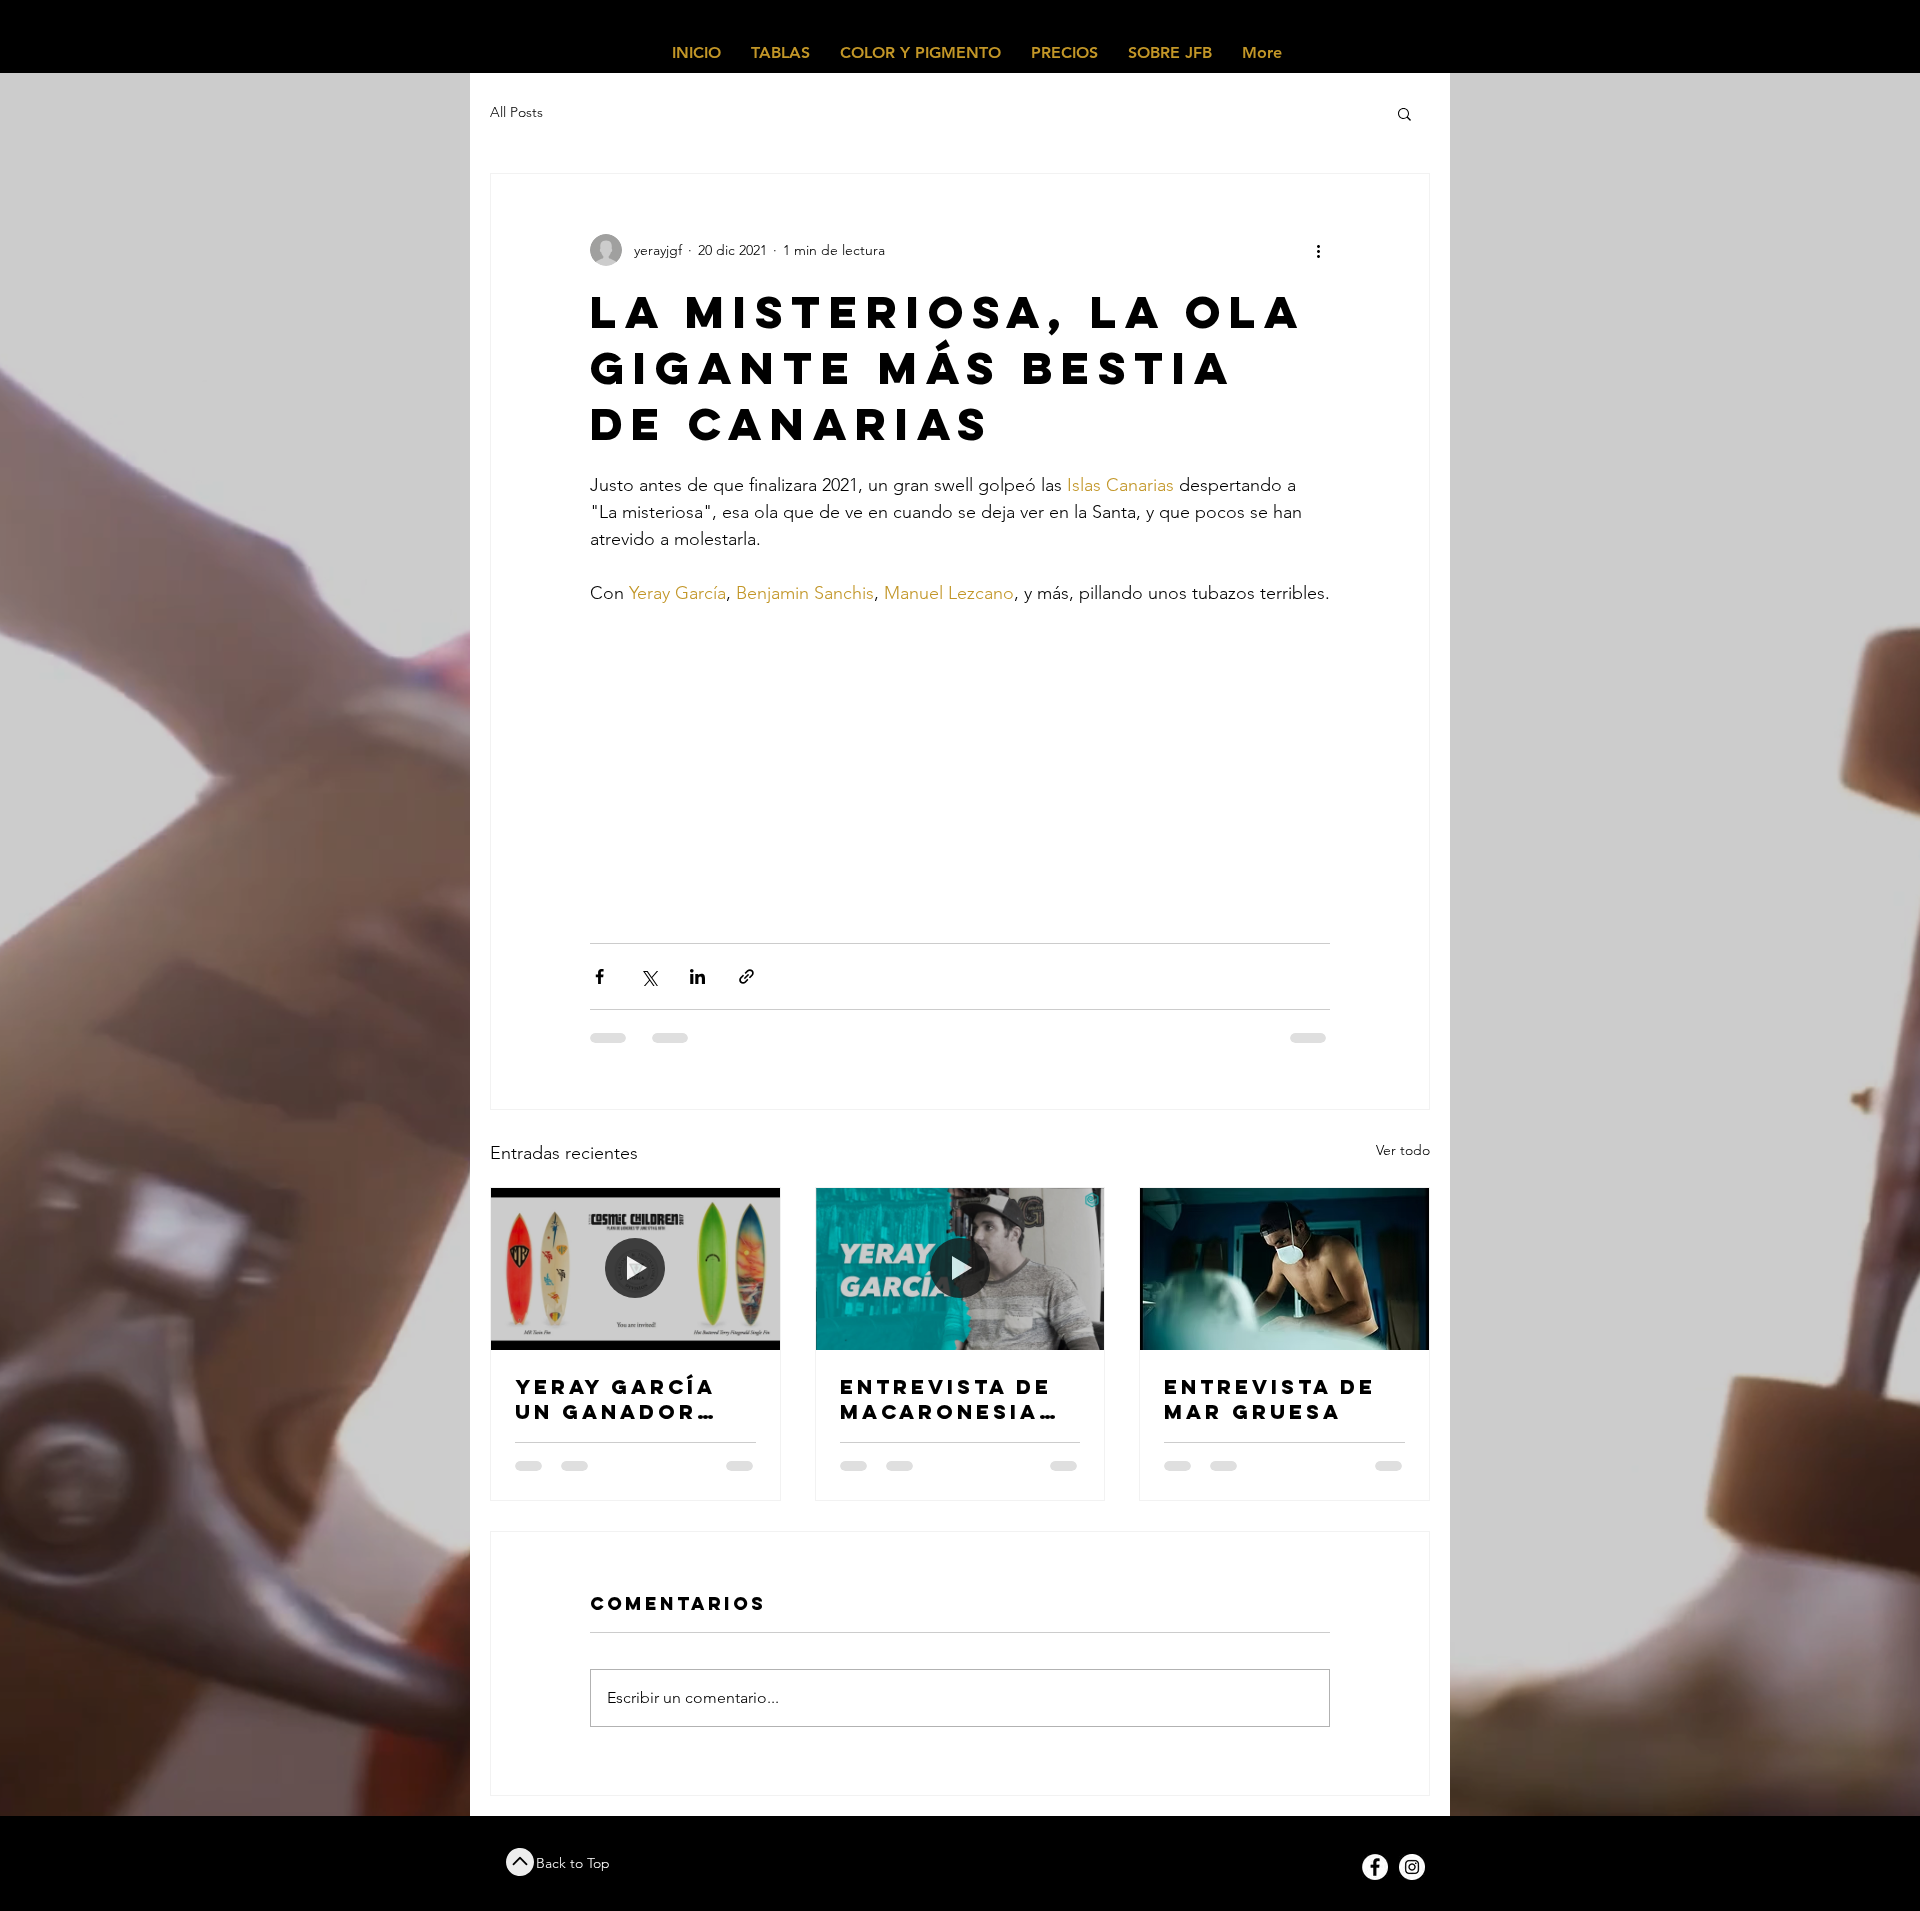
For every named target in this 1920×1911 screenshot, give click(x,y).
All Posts (516, 112)
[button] (1404, 113)
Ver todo (1403, 1150)
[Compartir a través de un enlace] (746, 976)
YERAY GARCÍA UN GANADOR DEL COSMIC (615, 1399)
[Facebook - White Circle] (1375, 1867)
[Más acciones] (1318, 250)
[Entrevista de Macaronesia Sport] (960, 1269)
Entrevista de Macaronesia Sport (946, 1399)
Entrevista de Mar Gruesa (1270, 1399)
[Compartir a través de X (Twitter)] (648, 976)
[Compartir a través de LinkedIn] (697, 976)
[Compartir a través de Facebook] (599, 976)
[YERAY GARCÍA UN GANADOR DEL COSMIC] (635, 1269)
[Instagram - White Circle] (1412, 1867)
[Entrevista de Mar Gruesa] (1284, 1269)
